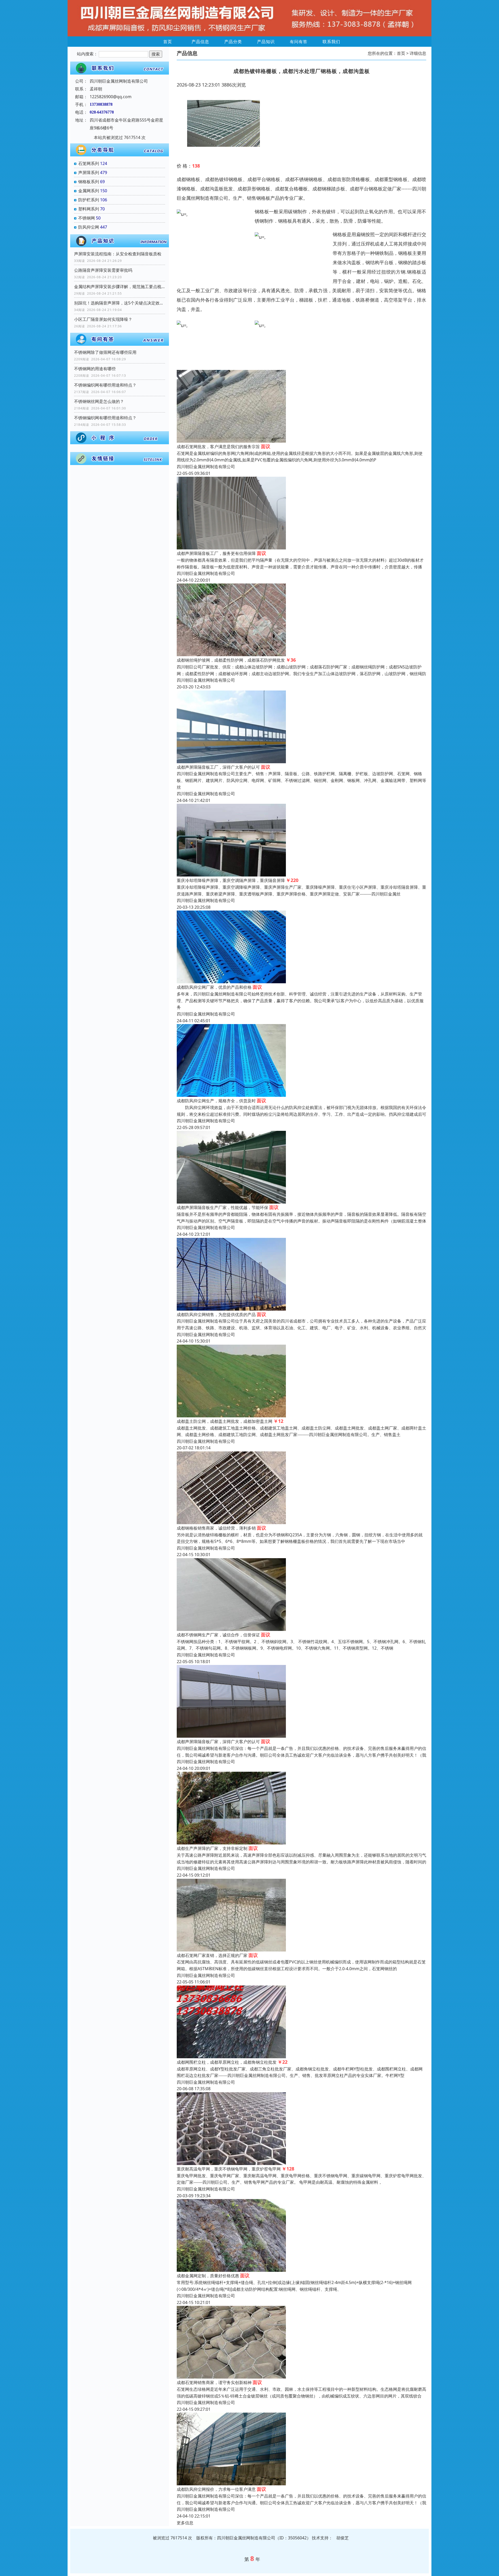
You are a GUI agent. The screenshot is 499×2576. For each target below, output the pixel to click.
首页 (168, 42)
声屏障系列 (89, 172)
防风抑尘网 (89, 227)
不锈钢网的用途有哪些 (95, 369)
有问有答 (299, 42)
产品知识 (266, 42)
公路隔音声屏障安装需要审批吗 (103, 270)
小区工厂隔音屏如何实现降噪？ (103, 319)
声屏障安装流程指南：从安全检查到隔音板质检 (118, 254)
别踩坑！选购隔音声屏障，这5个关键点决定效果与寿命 (120, 303)
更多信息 (185, 2523)
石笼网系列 (89, 163)
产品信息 (200, 42)
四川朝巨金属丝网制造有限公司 (206, 467)
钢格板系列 (89, 182)
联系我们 (331, 42)
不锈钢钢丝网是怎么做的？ (99, 401)
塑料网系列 (89, 209)
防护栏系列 (89, 200)
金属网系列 (89, 191)
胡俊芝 (343, 2538)
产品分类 (233, 42)
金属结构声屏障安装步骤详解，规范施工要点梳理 (120, 287)
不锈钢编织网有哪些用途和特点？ (105, 385)
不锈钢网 (87, 218)
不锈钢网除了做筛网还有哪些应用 (105, 352)
